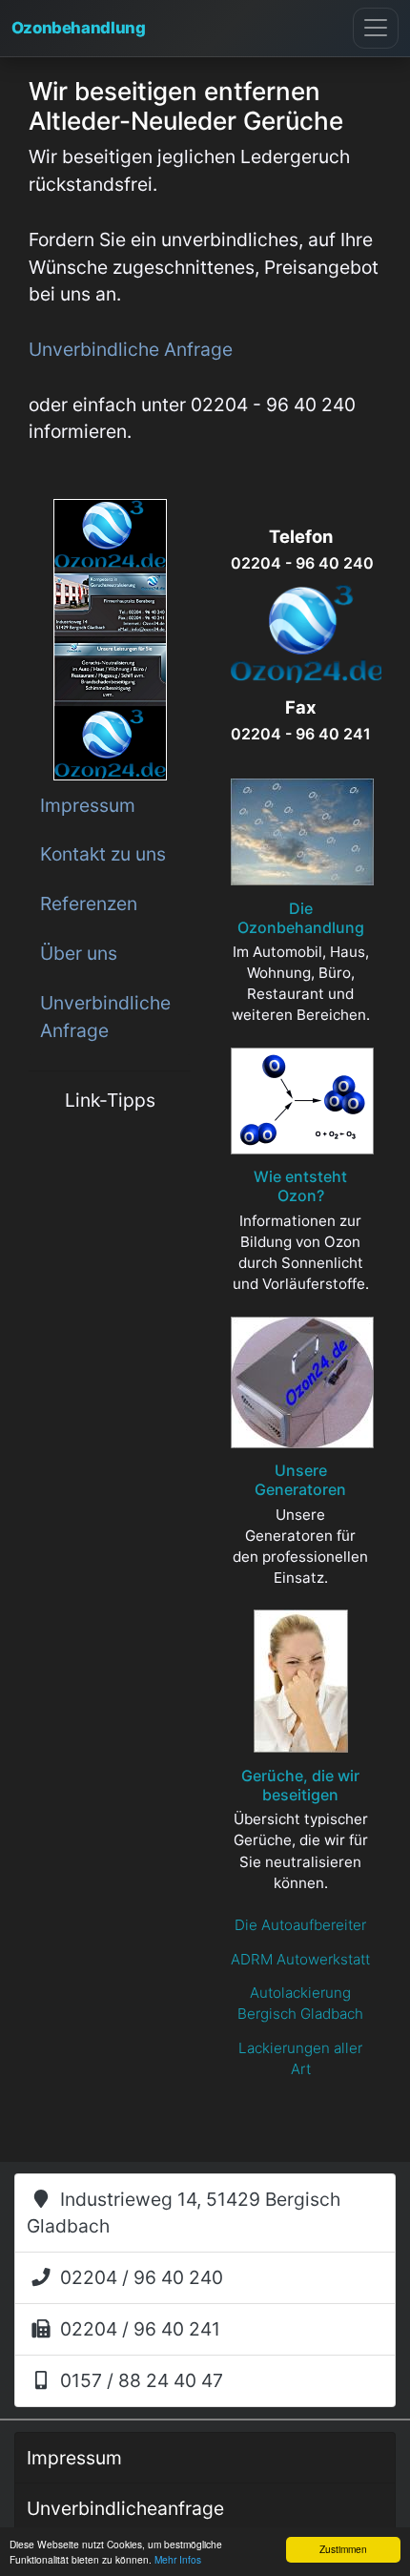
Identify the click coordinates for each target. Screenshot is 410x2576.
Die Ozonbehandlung (301, 918)
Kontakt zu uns (103, 854)
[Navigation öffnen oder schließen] (376, 28)
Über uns (79, 953)
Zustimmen (343, 2549)
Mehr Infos (178, 2559)
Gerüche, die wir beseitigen (300, 1785)
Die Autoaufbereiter (300, 1925)
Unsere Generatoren (300, 1480)
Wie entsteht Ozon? (300, 1186)
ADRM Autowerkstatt (300, 1959)
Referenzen (89, 904)
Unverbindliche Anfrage (105, 1017)
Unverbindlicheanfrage (125, 2508)
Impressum (88, 805)
